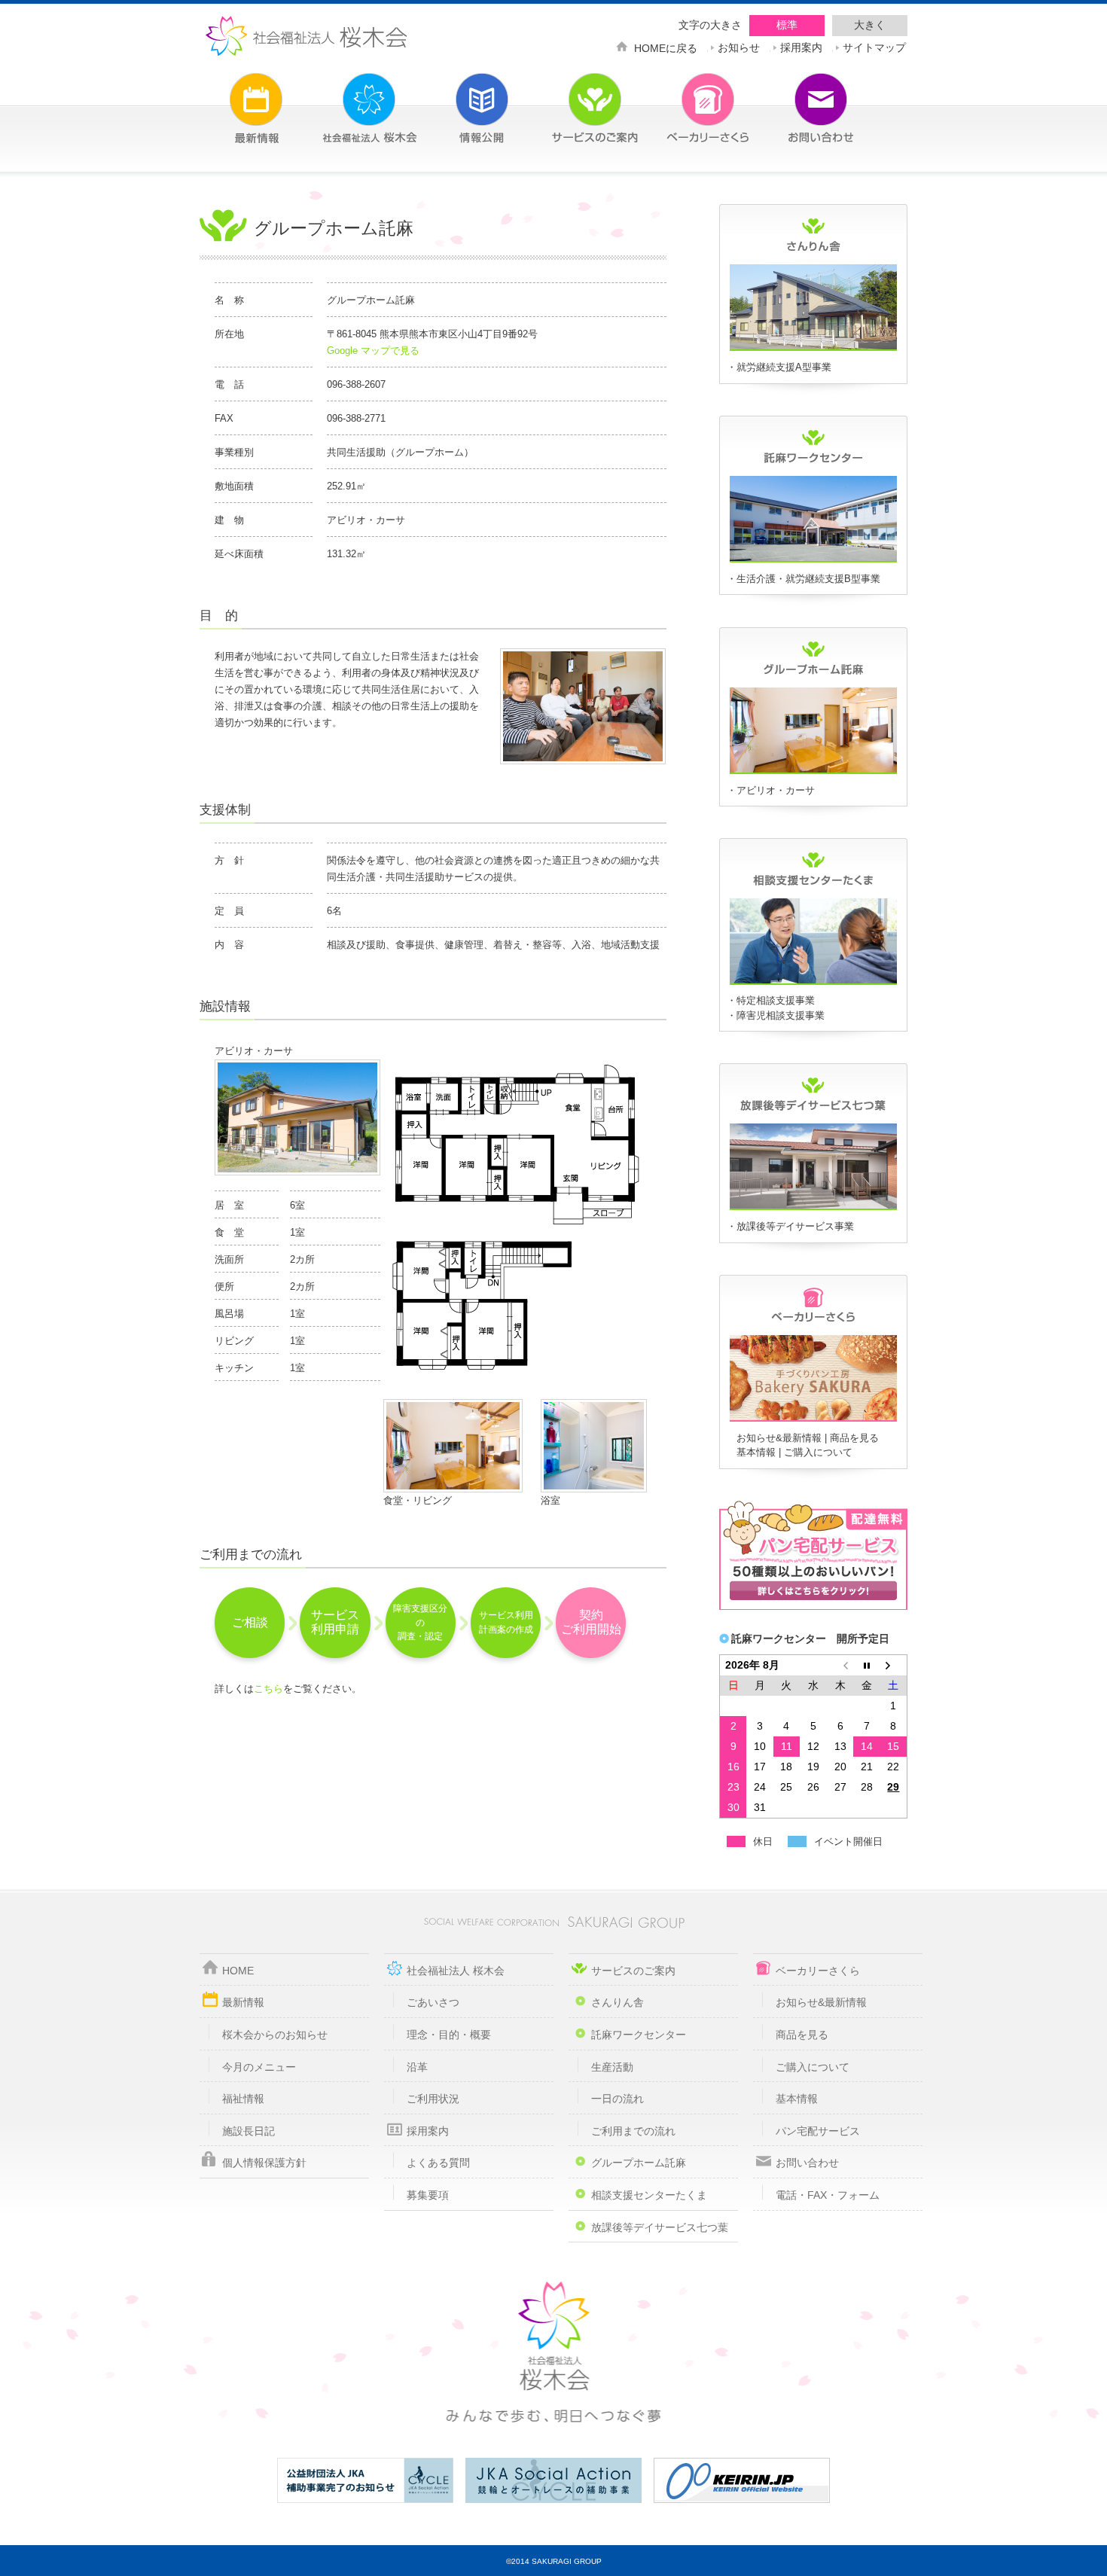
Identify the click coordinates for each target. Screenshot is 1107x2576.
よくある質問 (438, 2163)
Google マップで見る (373, 351)
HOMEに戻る (666, 47)
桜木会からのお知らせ (275, 2035)
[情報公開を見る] (459, 99)
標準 (787, 25)
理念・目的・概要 (449, 2035)
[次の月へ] (894, 1665)
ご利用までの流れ (633, 2131)
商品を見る (854, 1438)
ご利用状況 (433, 2099)
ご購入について (818, 1452)
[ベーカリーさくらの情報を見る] (813, 1419)
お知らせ (739, 46)
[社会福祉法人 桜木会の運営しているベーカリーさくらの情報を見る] (685, 99)
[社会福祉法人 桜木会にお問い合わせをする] (798, 99)
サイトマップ (874, 46)
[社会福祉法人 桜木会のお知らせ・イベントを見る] (233, 99)
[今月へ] (867, 1665)
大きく (870, 25)
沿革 (417, 2067)
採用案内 (801, 46)
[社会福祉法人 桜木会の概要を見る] (346, 99)
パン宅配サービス (818, 2131)
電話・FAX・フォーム (828, 2195)
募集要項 (428, 2195)
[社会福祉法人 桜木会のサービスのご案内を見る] (572, 99)
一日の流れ (618, 2099)
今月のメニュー (259, 2067)
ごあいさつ (433, 2002)
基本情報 (756, 1452)
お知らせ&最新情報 (779, 1438)
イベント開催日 (848, 1841)
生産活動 (612, 2067)
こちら (268, 1689)
